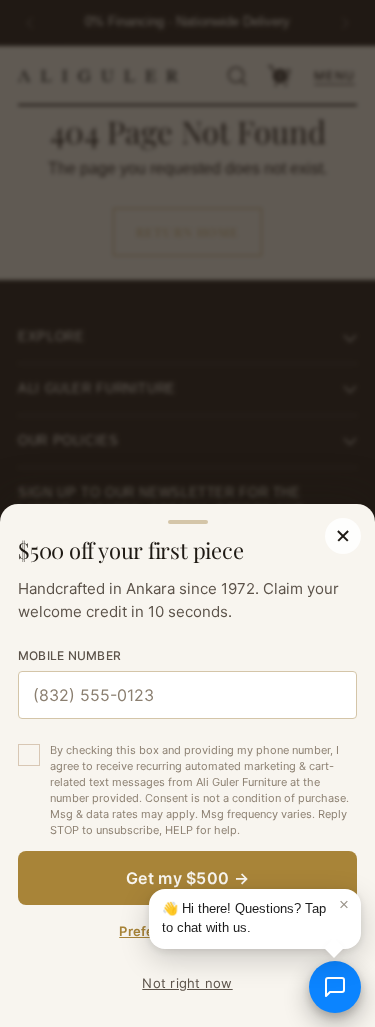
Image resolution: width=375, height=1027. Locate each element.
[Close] (343, 536)
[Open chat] (335, 987)
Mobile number (69, 655)
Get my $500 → (187, 878)
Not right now (187, 983)
